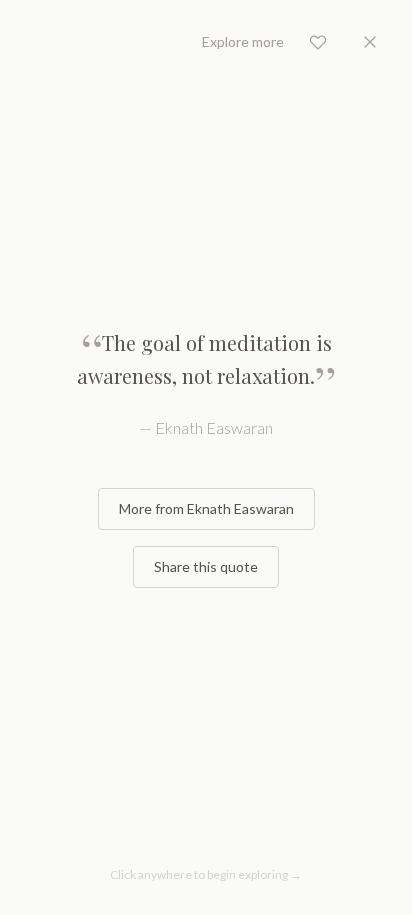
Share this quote (206, 566)
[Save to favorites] (318, 42)
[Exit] (370, 42)
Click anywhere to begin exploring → (206, 874)
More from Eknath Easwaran (206, 508)
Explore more (243, 41)
